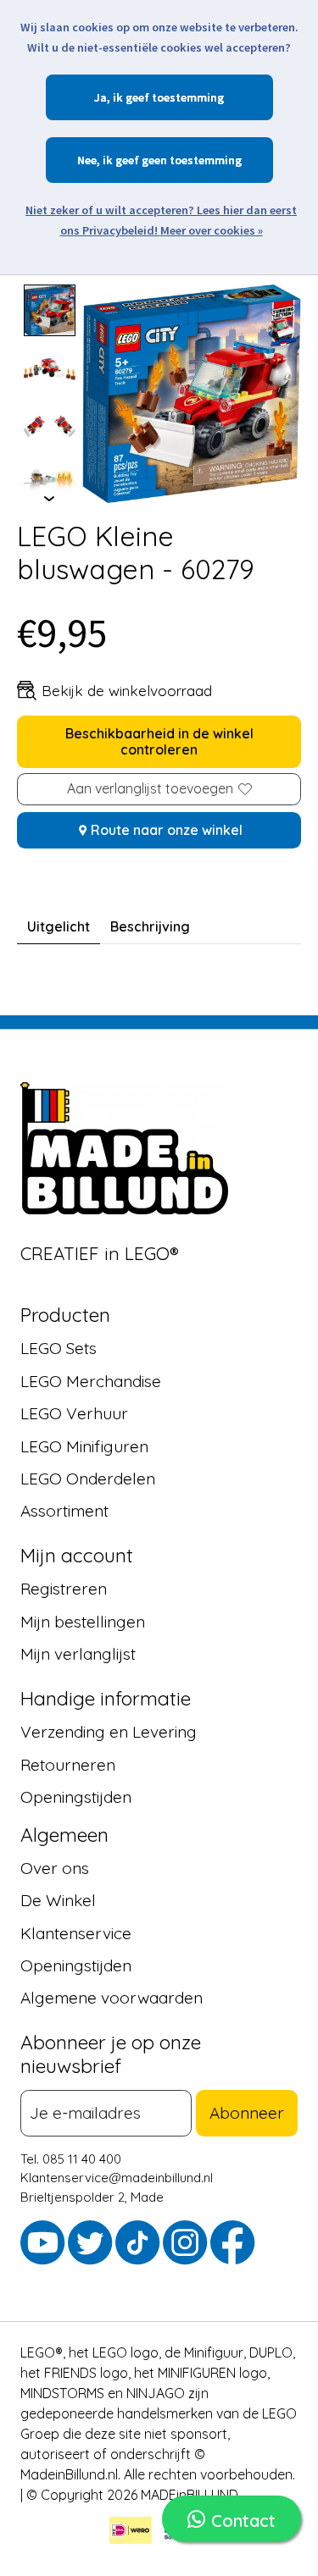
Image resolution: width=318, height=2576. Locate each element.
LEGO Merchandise (91, 1381)
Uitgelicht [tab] (59, 926)
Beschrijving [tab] (150, 926)
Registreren (64, 1589)
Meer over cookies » (212, 230)
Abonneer (247, 2113)
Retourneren (68, 1764)
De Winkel (58, 1900)
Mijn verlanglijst (78, 1654)
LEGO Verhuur (74, 1413)
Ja (100, 97)
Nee (87, 160)
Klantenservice (76, 1932)
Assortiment (64, 1511)
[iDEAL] (131, 2533)
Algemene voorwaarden (112, 1998)
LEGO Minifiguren (84, 1446)
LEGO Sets (59, 1348)
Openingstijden (76, 1797)
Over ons (55, 1868)
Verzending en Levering (109, 1732)
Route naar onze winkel (167, 830)
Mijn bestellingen (83, 1622)
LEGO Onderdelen (88, 1479)
